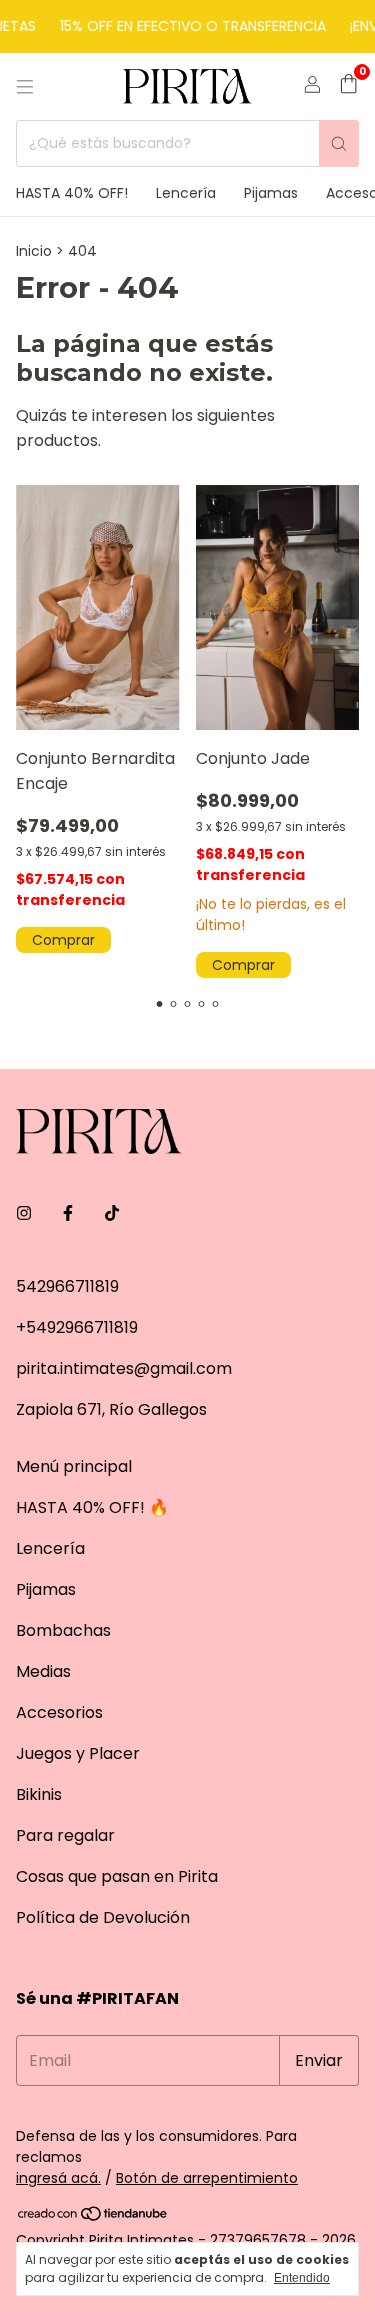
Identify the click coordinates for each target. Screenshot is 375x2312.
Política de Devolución (103, 1917)
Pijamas (271, 193)
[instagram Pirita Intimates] (24, 1213)
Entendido (302, 2278)
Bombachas (63, 1630)
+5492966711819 (77, 1327)
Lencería (186, 193)
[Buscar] (339, 143)
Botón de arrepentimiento (207, 2178)
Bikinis (39, 1794)
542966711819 (67, 1286)
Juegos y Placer (78, 1753)
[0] (348, 86)
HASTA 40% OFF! (72, 193)
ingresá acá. (58, 2178)
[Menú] (25, 87)
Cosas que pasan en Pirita (117, 1876)
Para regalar (65, 1835)
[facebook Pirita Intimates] (68, 1213)
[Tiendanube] (93, 2217)
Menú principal (74, 1466)
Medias (43, 1671)
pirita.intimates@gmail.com (124, 1368)
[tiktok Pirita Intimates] (112, 1213)
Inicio (34, 251)
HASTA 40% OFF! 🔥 (92, 1507)
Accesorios (59, 1712)
